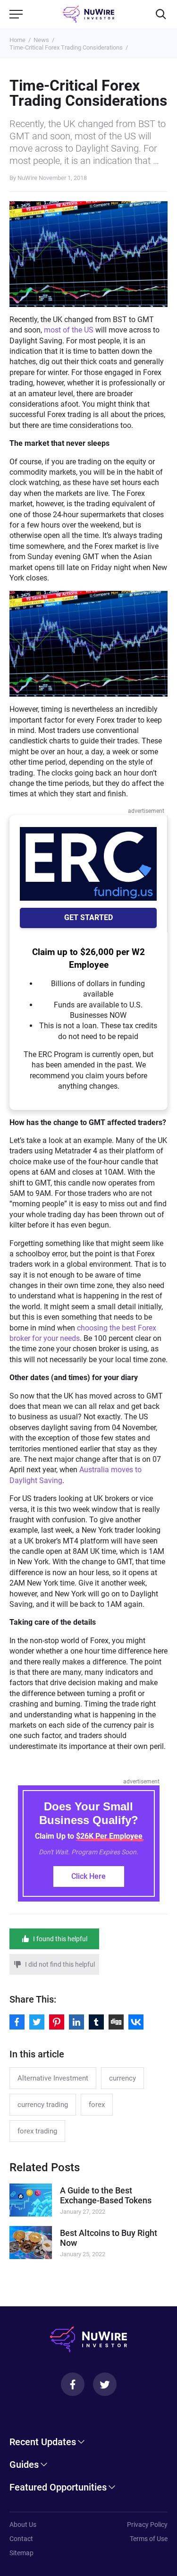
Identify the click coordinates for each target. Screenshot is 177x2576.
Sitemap (21, 2553)
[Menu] (16, 14)
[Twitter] (105, 2384)
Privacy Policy (147, 2525)
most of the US (69, 330)
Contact (21, 2539)
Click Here (88, 1876)
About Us (23, 2525)
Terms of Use (149, 2539)
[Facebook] (73, 2384)
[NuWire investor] (88, 14)
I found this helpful (60, 1939)
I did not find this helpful (60, 1964)
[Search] (161, 14)
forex (97, 2105)
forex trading (37, 2131)
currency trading (43, 2105)
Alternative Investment (53, 2078)
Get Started (88, 917)
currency (122, 2078)
